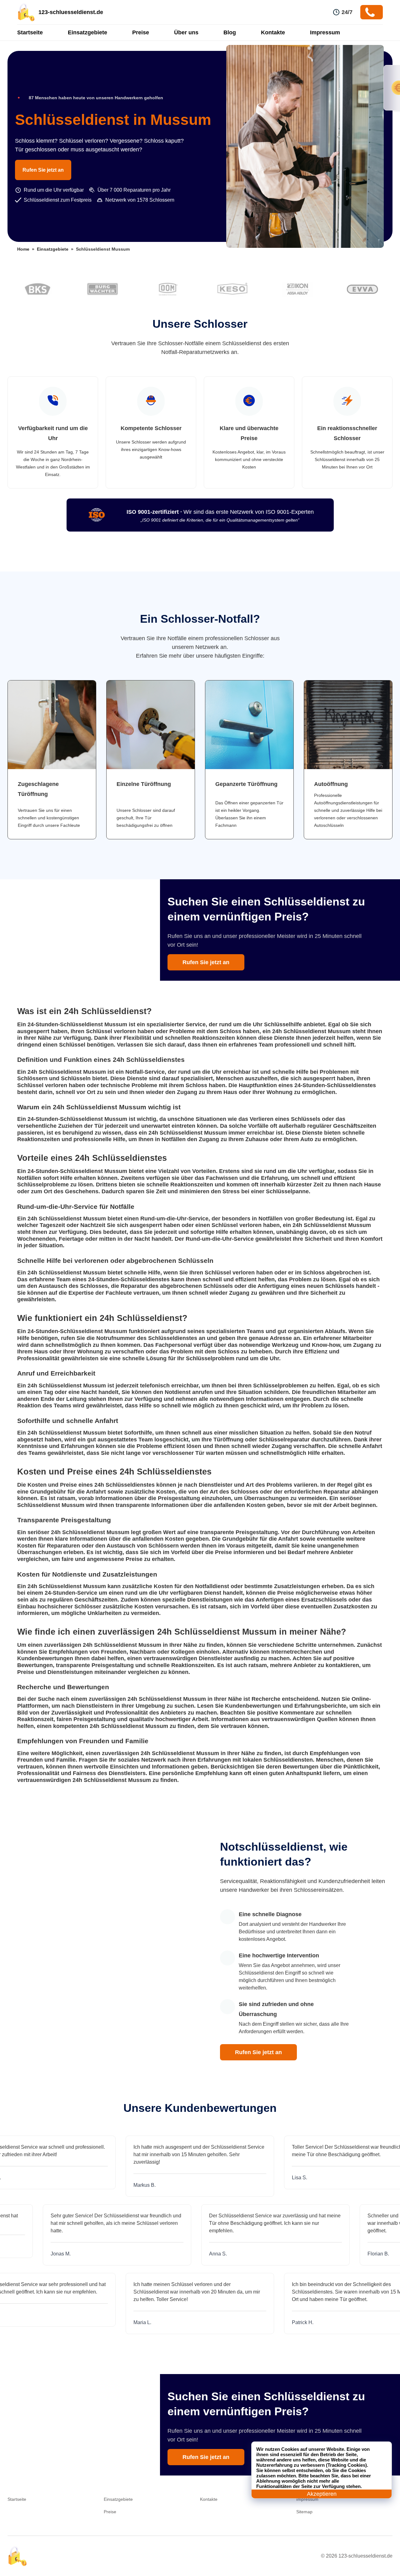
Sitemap (304, 2512)
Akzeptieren (322, 2494)
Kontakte (273, 32)
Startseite (30, 32)
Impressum (325, 32)
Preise (141, 32)
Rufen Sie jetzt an (43, 170)
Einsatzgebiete (87, 32)
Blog (230, 32)
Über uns (186, 32)
